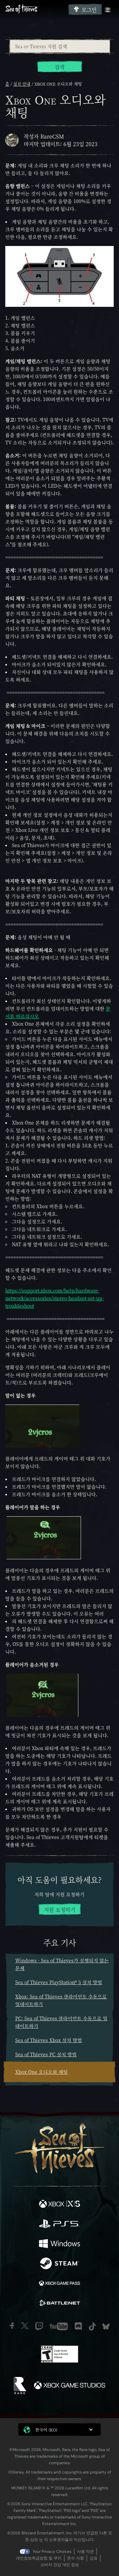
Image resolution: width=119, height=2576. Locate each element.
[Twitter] (25, 2326)
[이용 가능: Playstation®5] (59, 2225)
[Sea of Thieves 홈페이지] (36, 9)
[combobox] (59, 46)
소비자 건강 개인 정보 (60, 2565)
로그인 (89, 10)
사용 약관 (85, 2552)
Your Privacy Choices (52, 2552)
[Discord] (78, 2326)
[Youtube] (59, 2326)
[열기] (108, 10)
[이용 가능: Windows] (59, 2244)
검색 (59, 67)
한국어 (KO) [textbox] (46, 2430)
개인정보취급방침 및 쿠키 (39, 2558)
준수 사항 (76, 2558)
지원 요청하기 (60, 1910)
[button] (59, 2430)
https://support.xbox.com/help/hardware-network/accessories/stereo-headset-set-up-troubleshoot (55, 1298)
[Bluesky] (106, 2327)
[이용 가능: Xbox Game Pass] (59, 2284)
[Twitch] (39, 2326)
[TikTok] (92, 2327)
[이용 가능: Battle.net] (59, 2304)
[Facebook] (12, 2326)
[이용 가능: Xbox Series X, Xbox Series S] (59, 2205)
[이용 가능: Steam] (59, 2264)
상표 (94, 2558)
